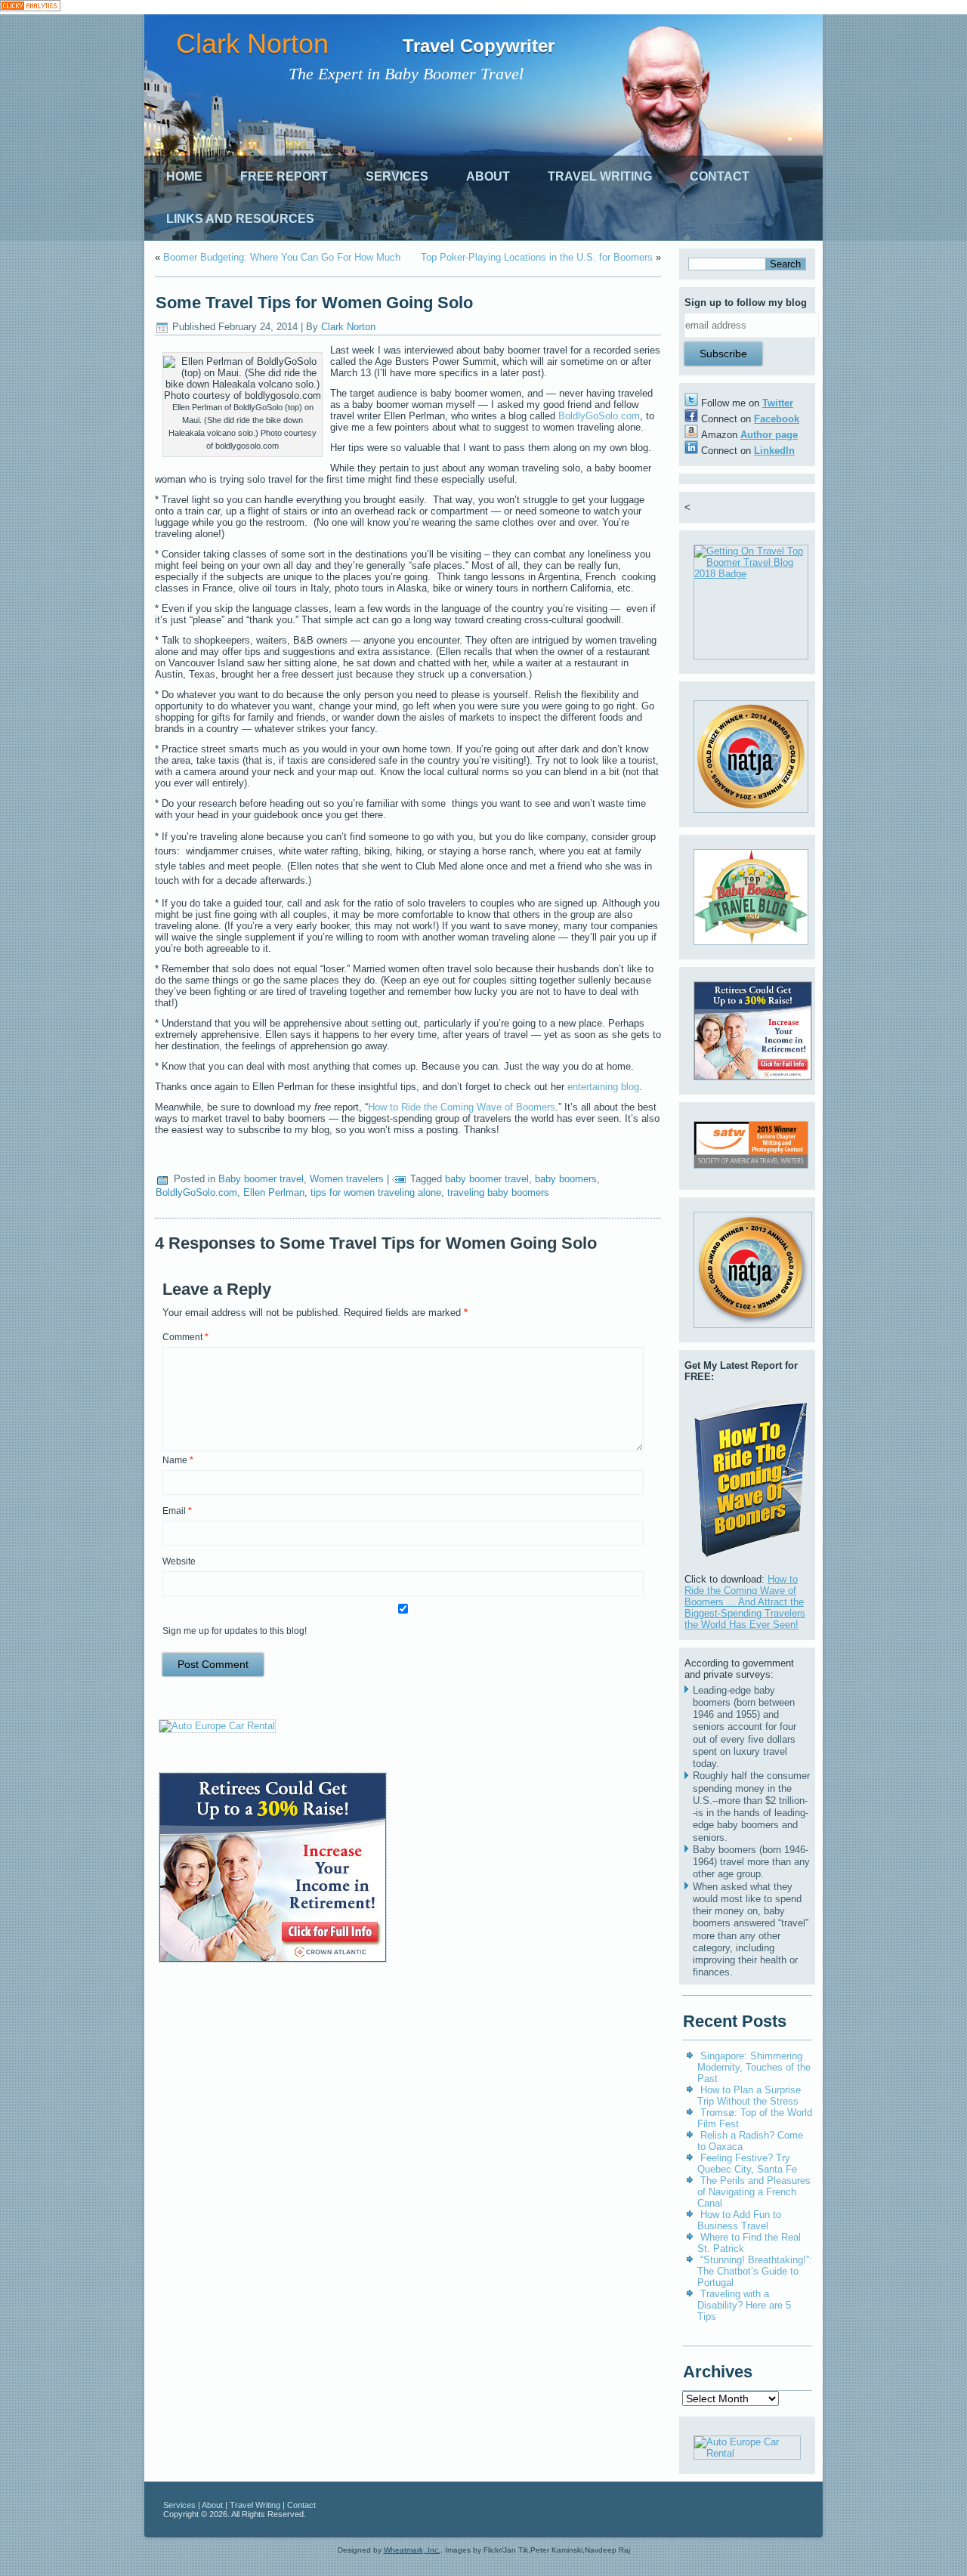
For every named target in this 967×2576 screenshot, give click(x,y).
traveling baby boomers (498, 1192)
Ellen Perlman (274, 1192)
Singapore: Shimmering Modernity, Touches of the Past (754, 2067)
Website (179, 1561)
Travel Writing (600, 176)
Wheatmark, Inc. (412, 2550)
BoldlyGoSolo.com (599, 416)
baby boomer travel (487, 1179)
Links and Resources (240, 219)
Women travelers (347, 1179)
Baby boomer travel (261, 1179)
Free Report (284, 176)
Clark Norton (252, 43)
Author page (769, 435)
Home (184, 176)
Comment (185, 1337)
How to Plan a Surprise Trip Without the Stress (749, 2096)
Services (397, 176)
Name (178, 1460)
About (488, 176)
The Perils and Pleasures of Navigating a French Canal (754, 2192)
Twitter (778, 403)
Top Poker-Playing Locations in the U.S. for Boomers (537, 257)
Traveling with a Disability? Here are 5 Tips (744, 2305)
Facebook (777, 419)
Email (177, 1511)
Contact (720, 176)
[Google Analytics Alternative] (30, 7)
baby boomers (566, 1179)
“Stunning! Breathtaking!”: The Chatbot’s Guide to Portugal (755, 2271)
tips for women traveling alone (376, 1192)
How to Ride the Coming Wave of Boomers (462, 1107)
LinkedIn (774, 451)
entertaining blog (603, 1087)
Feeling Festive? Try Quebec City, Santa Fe (747, 2164)
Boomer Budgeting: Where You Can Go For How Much (282, 257)
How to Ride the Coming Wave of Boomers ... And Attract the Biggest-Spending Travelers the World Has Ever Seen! (745, 1602)
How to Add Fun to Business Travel (739, 2220)
